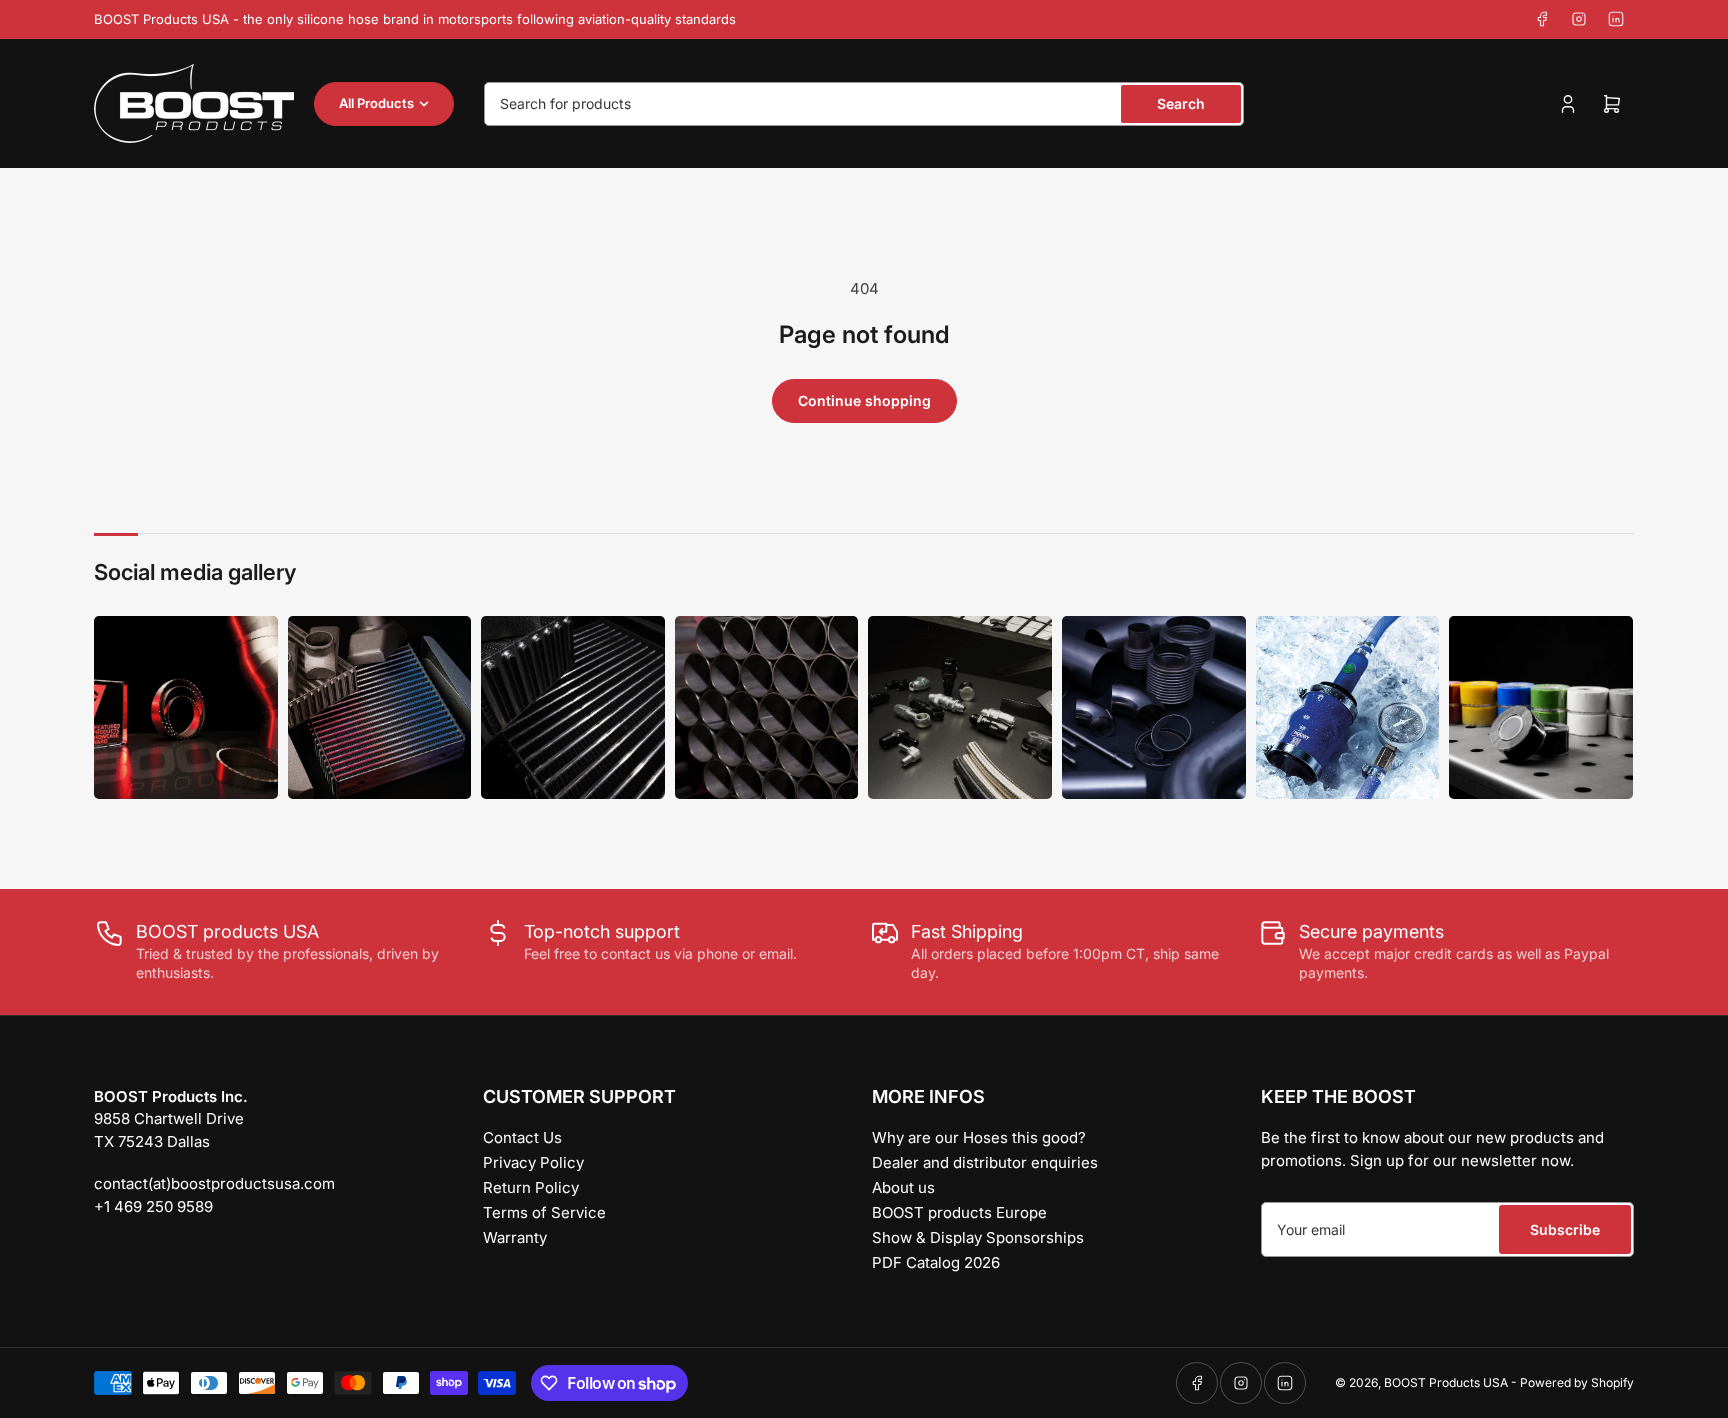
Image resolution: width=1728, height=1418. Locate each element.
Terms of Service (544, 1212)
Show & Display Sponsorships (978, 1237)
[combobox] (864, 104)
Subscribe (1565, 1229)
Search (1181, 103)
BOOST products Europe (959, 1212)
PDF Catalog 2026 (936, 1262)
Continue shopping (864, 400)
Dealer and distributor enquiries (985, 1162)
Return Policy (531, 1187)
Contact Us (522, 1137)
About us (903, 1187)
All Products (376, 103)
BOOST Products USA (1446, 1382)
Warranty (515, 1237)
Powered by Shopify (1577, 1382)
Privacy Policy (533, 1162)
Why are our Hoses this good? (979, 1137)
